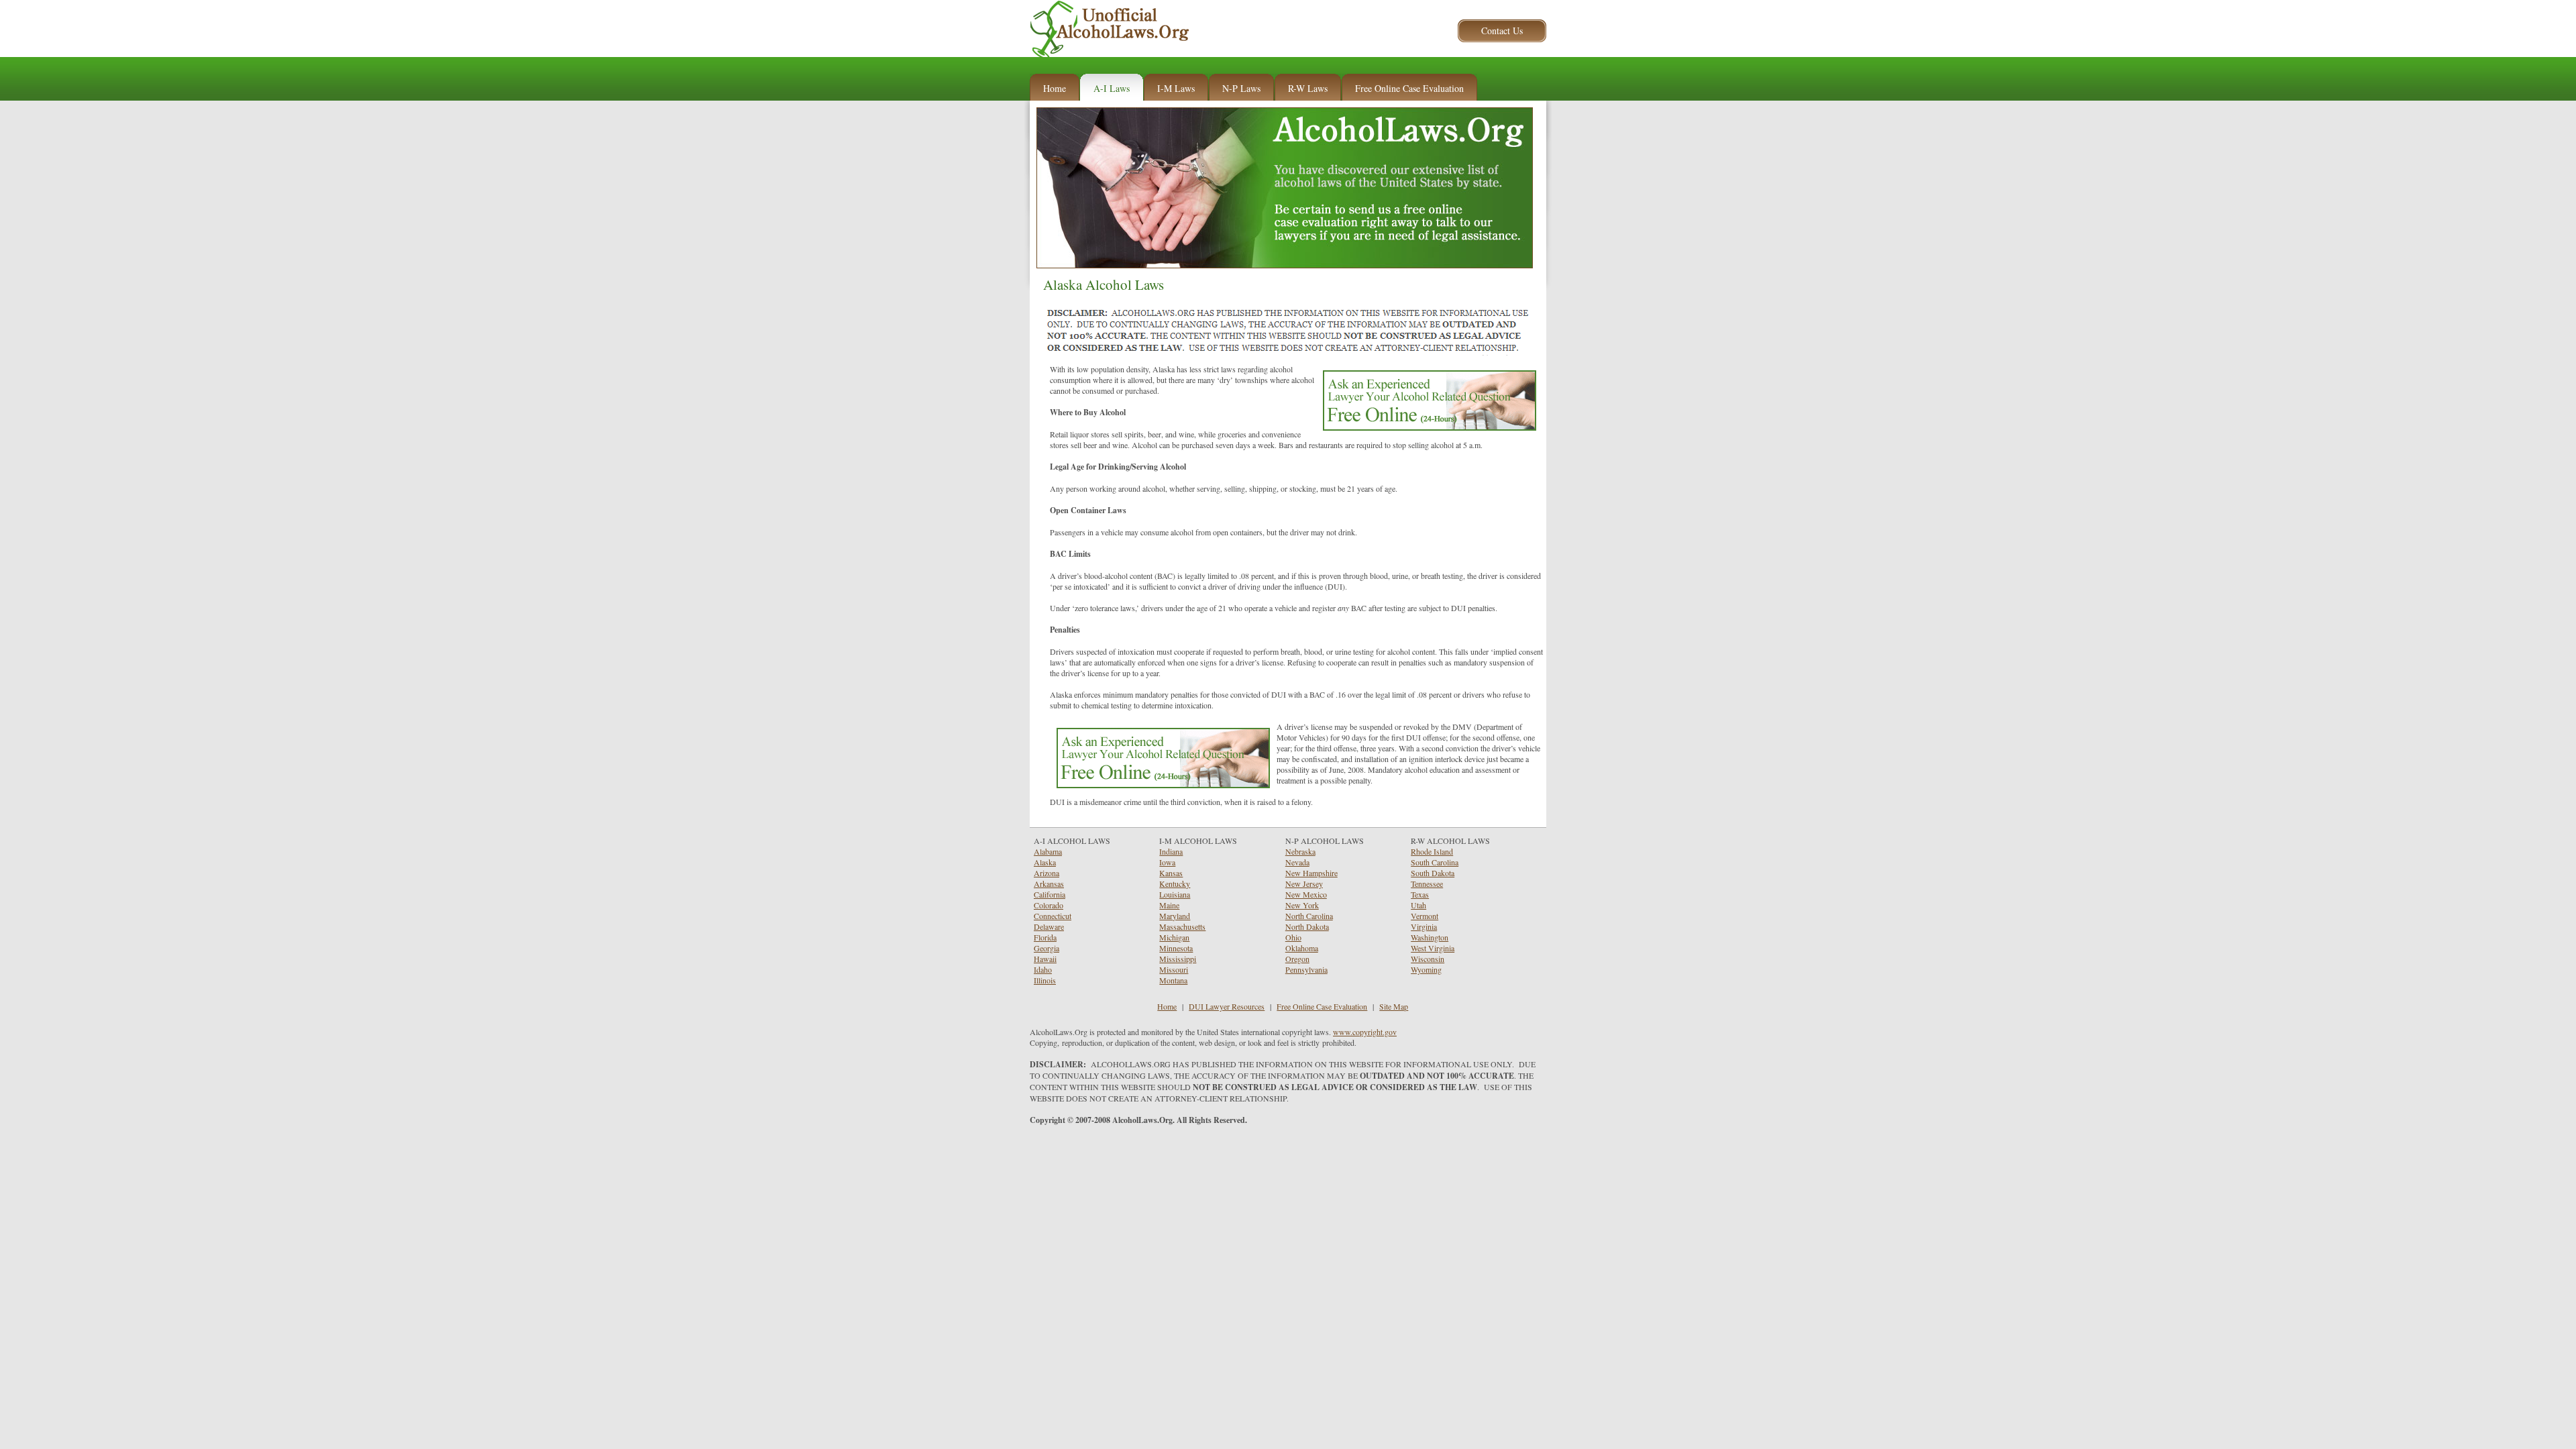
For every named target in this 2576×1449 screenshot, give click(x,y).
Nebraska (1300, 851)
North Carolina (1309, 916)
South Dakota (1433, 873)
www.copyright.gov (1365, 1032)
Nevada (1297, 862)
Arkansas (1049, 883)
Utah (1418, 905)
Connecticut (1053, 916)
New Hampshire (1311, 873)
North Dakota (1307, 926)
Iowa (1167, 862)
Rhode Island (1432, 851)
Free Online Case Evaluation (1322, 1006)
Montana (1173, 980)
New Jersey (1304, 883)
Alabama (1048, 851)
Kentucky (1175, 883)
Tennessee (1427, 883)
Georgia (1046, 948)
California (1050, 894)
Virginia (1424, 926)
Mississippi (1178, 959)
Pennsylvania (1306, 969)
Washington (1430, 937)
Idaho (1043, 969)
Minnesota (1176, 948)
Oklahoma (1302, 948)
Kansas (1171, 873)
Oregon (1297, 959)
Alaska (1045, 862)
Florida (1045, 937)
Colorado (1049, 905)
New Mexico (1306, 894)
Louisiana (1175, 894)
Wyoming (1426, 969)
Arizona (1046, 873)
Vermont (1425, 916)
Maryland (1175, 916)
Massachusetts (1182, 926)
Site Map (1394, 1006)
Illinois (1045, 980)
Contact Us (1502, 31)
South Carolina (1435, 862)
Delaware (1049, 926)
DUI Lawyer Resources (1227, 1006)
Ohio (1293, 937)
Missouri (1174, 969)
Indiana (1171, 851)
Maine (1169, 905)
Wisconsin (1428, 959)
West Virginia (1433, 948)
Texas (1420, 894)
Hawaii (1045, 959)
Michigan (1174, 937)
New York (1302, 905)
